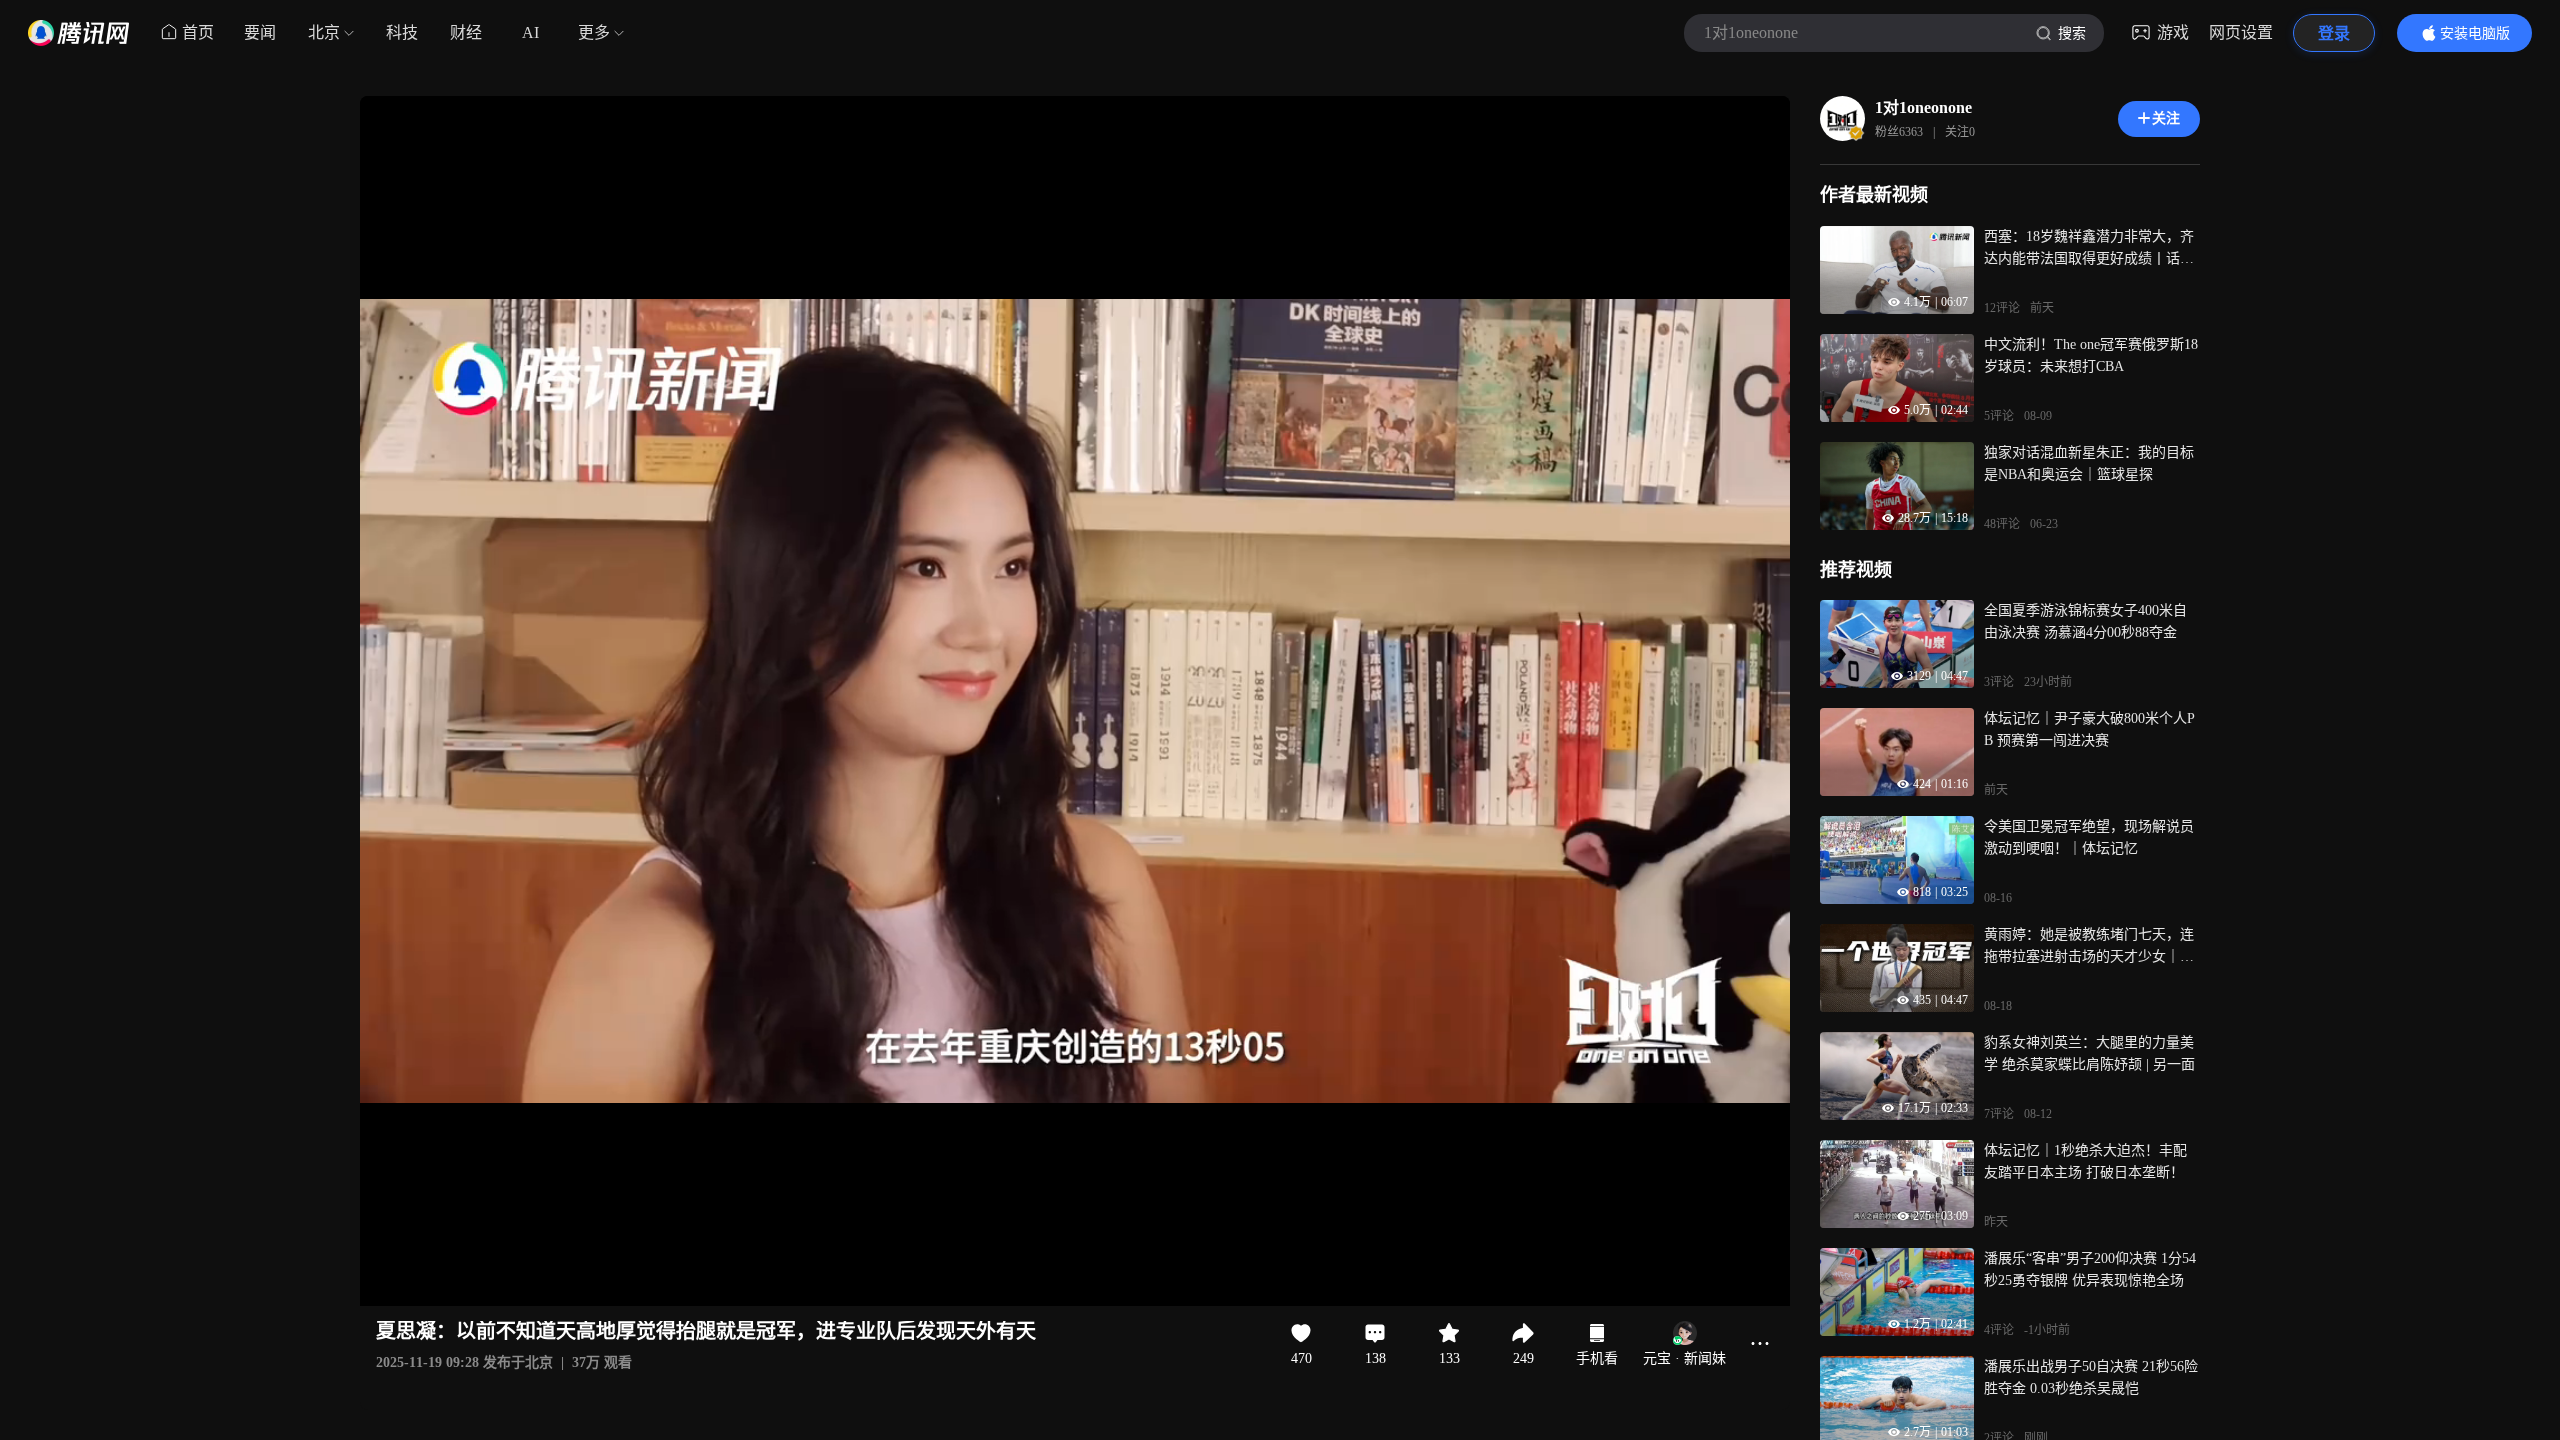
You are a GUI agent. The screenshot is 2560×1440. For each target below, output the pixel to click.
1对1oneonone (1923, 107)
